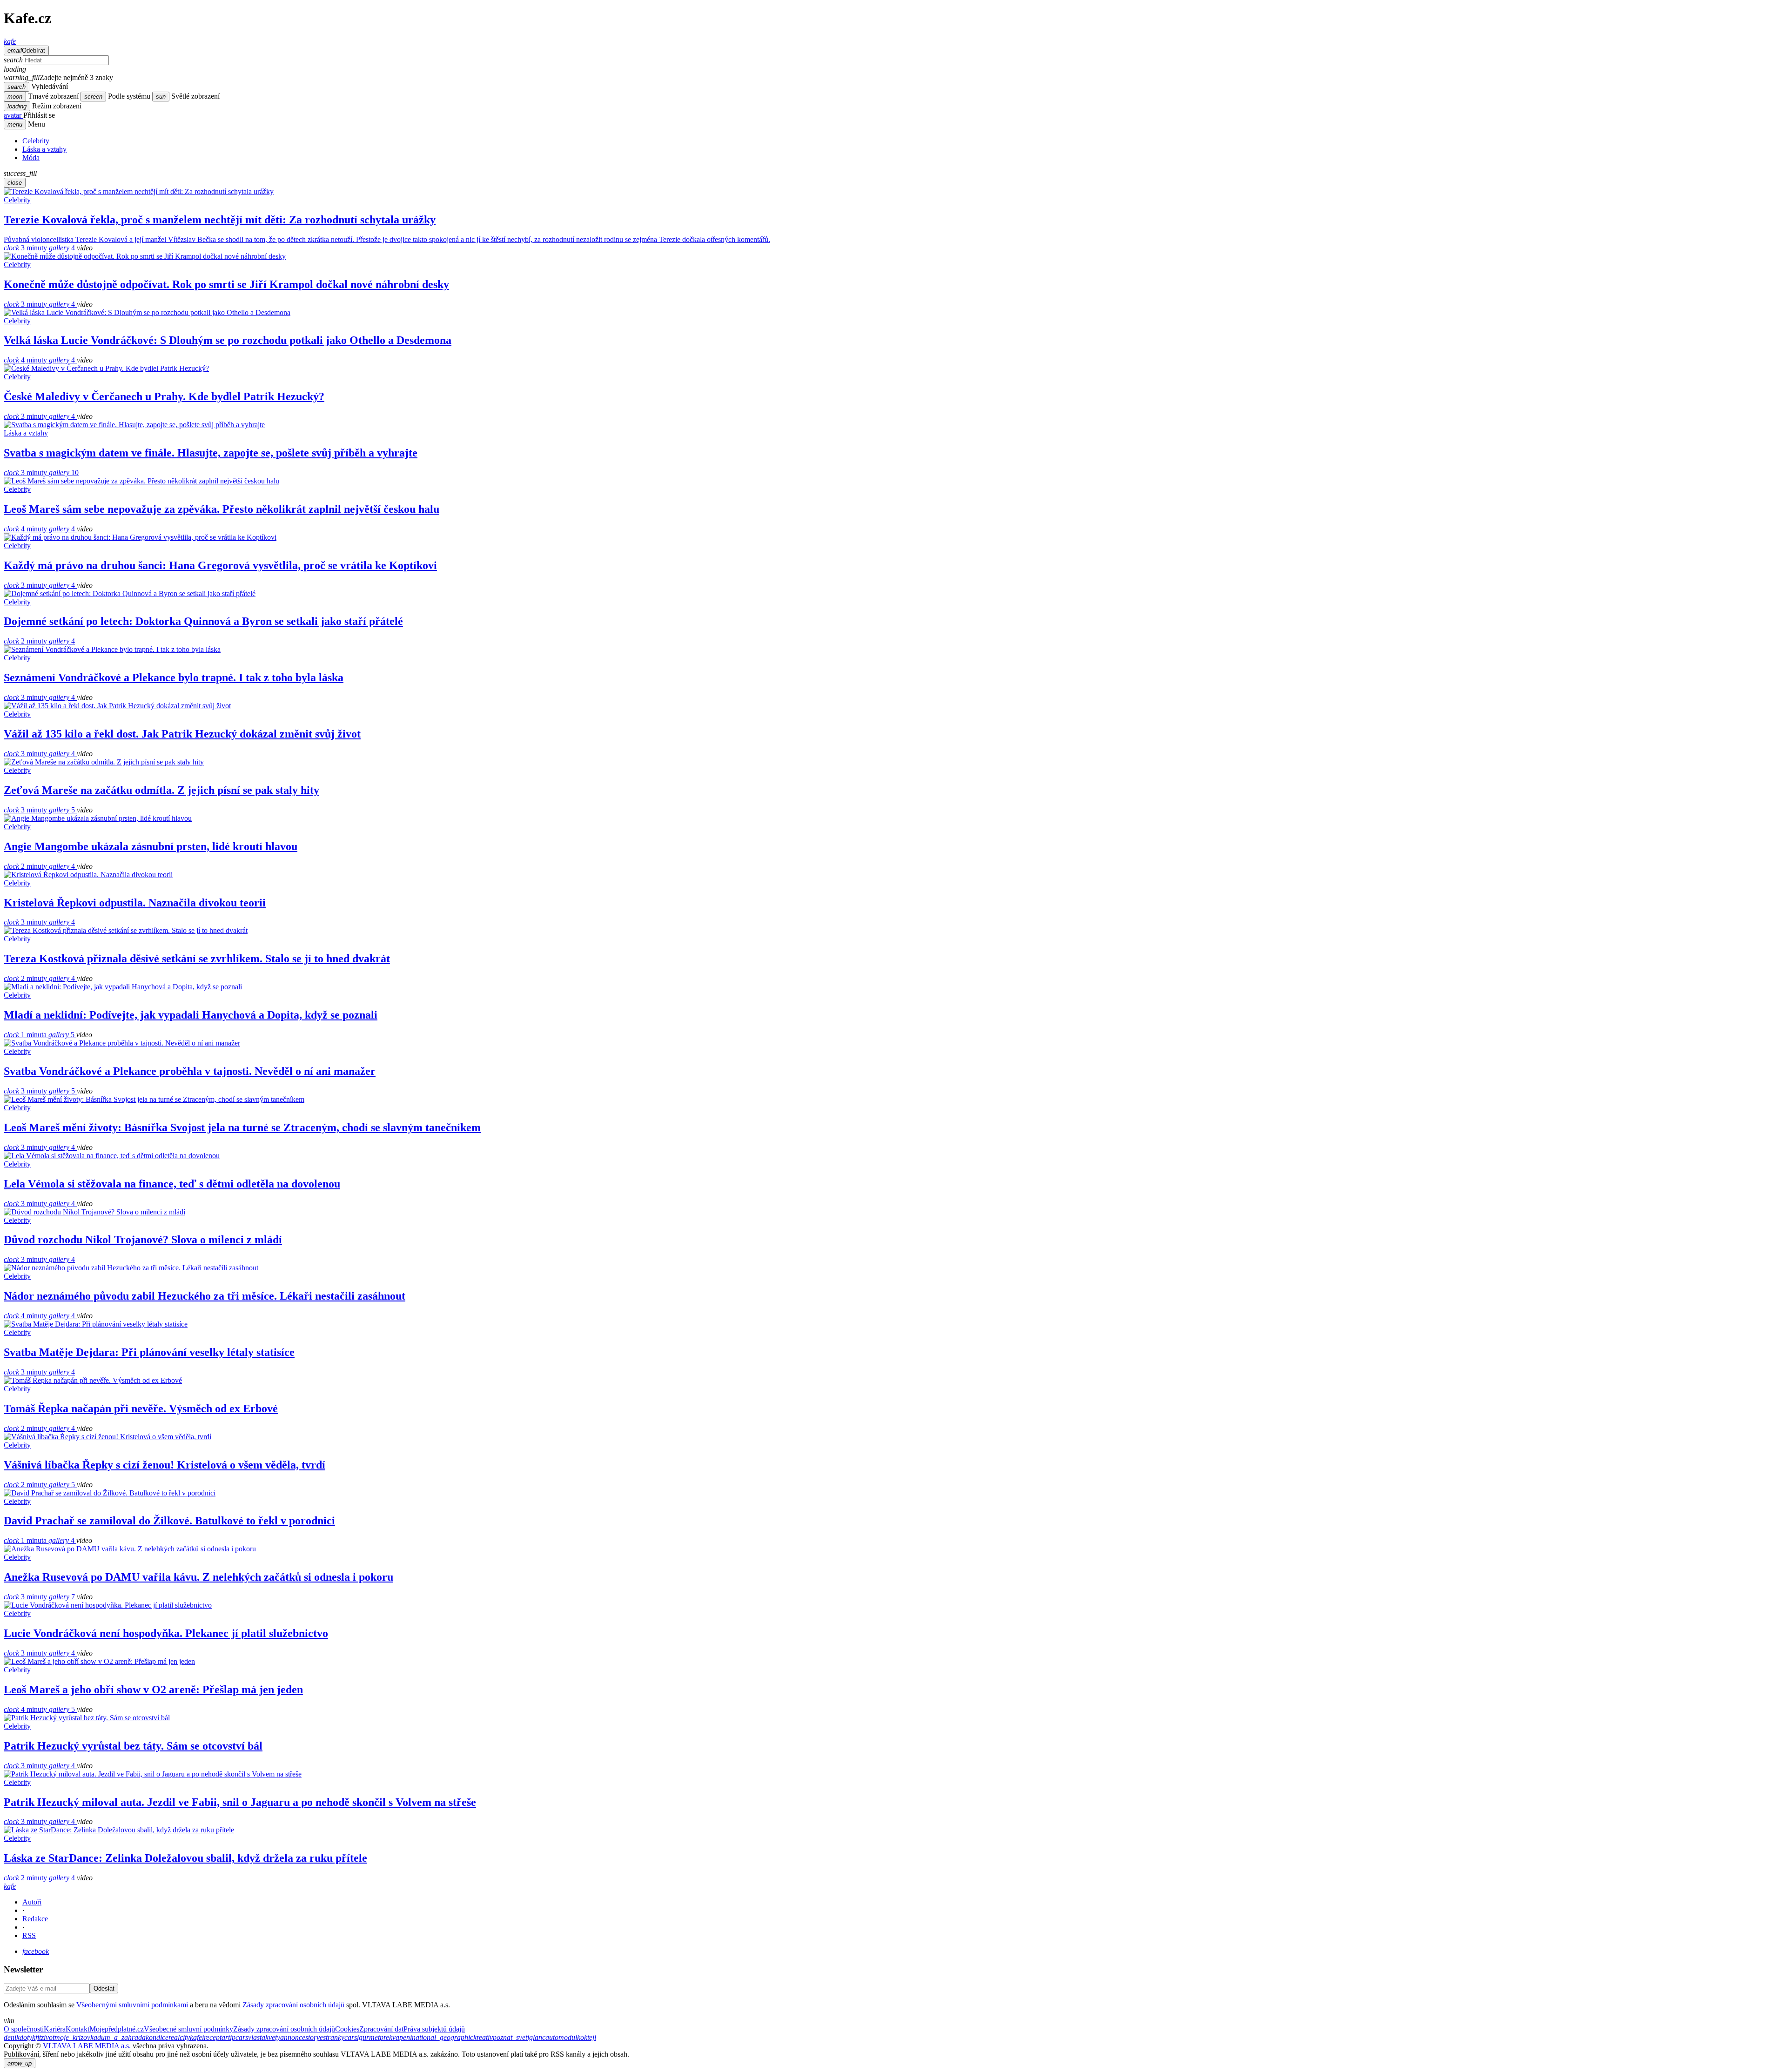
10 (64, 473)
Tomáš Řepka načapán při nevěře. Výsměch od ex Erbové (141, 1408)
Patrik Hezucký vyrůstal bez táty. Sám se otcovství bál (133, 1746)
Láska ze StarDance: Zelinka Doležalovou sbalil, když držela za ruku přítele (185, 1858)
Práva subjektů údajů (434, 2029)
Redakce (35, 1919)
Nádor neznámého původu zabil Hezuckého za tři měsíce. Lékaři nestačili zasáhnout (205, 1296)
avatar (13, 115)
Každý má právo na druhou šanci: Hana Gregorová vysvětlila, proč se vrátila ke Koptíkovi (220, 565)
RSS (29, 1935)
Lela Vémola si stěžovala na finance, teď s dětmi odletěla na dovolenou (172, 1184)
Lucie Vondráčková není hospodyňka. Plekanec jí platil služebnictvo (166, 1633)
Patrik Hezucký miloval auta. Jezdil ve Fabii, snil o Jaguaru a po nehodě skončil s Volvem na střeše (240, 1802)
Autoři (32, 1902)
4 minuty (26, 360)
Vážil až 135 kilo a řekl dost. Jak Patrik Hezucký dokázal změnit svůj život (182, 734)
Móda (31, 158)
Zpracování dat (381, 2029)
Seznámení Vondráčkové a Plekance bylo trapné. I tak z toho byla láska (174, 677)
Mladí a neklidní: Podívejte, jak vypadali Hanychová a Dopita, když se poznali (191, 1015)
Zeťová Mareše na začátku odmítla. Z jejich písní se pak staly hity (161, 790)
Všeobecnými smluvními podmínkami (132, 2005)
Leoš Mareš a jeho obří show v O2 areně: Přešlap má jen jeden (153, 1690)
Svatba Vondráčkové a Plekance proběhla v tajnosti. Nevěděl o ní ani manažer (190, 1071)
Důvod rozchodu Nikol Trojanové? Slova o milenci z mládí (143, 1240)
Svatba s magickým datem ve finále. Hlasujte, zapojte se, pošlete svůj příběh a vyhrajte (211, 453)
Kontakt (77, 2029)
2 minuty (26, 641)
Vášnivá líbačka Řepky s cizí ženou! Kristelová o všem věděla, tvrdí (165, 1465)
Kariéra (55, 2029)
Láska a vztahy (44, 149)
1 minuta (26, 1035)
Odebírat (26, 50)
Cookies (347, 2029)
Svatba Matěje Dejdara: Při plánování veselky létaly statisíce (149, 1352)
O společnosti (24, 2029)
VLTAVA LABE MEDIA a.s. (87, 2046)
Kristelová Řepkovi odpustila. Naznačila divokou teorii (135, 903)
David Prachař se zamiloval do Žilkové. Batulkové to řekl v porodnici (169, 1521)
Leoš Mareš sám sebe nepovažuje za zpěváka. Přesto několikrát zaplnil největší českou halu (222, 509)
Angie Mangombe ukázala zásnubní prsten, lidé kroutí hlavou (151, 846)
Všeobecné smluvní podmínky (188, 2029)
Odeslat (104, 1988)
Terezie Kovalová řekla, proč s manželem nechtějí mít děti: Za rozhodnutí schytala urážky (220, 220)
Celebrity (36, 141)
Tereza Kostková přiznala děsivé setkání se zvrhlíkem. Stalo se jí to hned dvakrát (197, 959)
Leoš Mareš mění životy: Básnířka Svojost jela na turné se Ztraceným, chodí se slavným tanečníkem (242, 1127)
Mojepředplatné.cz (117, 2029)
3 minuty (26, 248)
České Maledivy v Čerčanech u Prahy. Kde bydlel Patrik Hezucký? (164, 396)
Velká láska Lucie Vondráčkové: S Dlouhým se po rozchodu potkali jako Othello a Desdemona (228, 340)
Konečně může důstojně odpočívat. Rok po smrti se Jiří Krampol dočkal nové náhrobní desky (226, 284)
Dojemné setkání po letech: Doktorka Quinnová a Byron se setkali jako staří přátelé (203, 621)
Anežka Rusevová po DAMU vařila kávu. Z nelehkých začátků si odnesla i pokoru (198, 1577)
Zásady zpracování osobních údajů (293, 2005)
